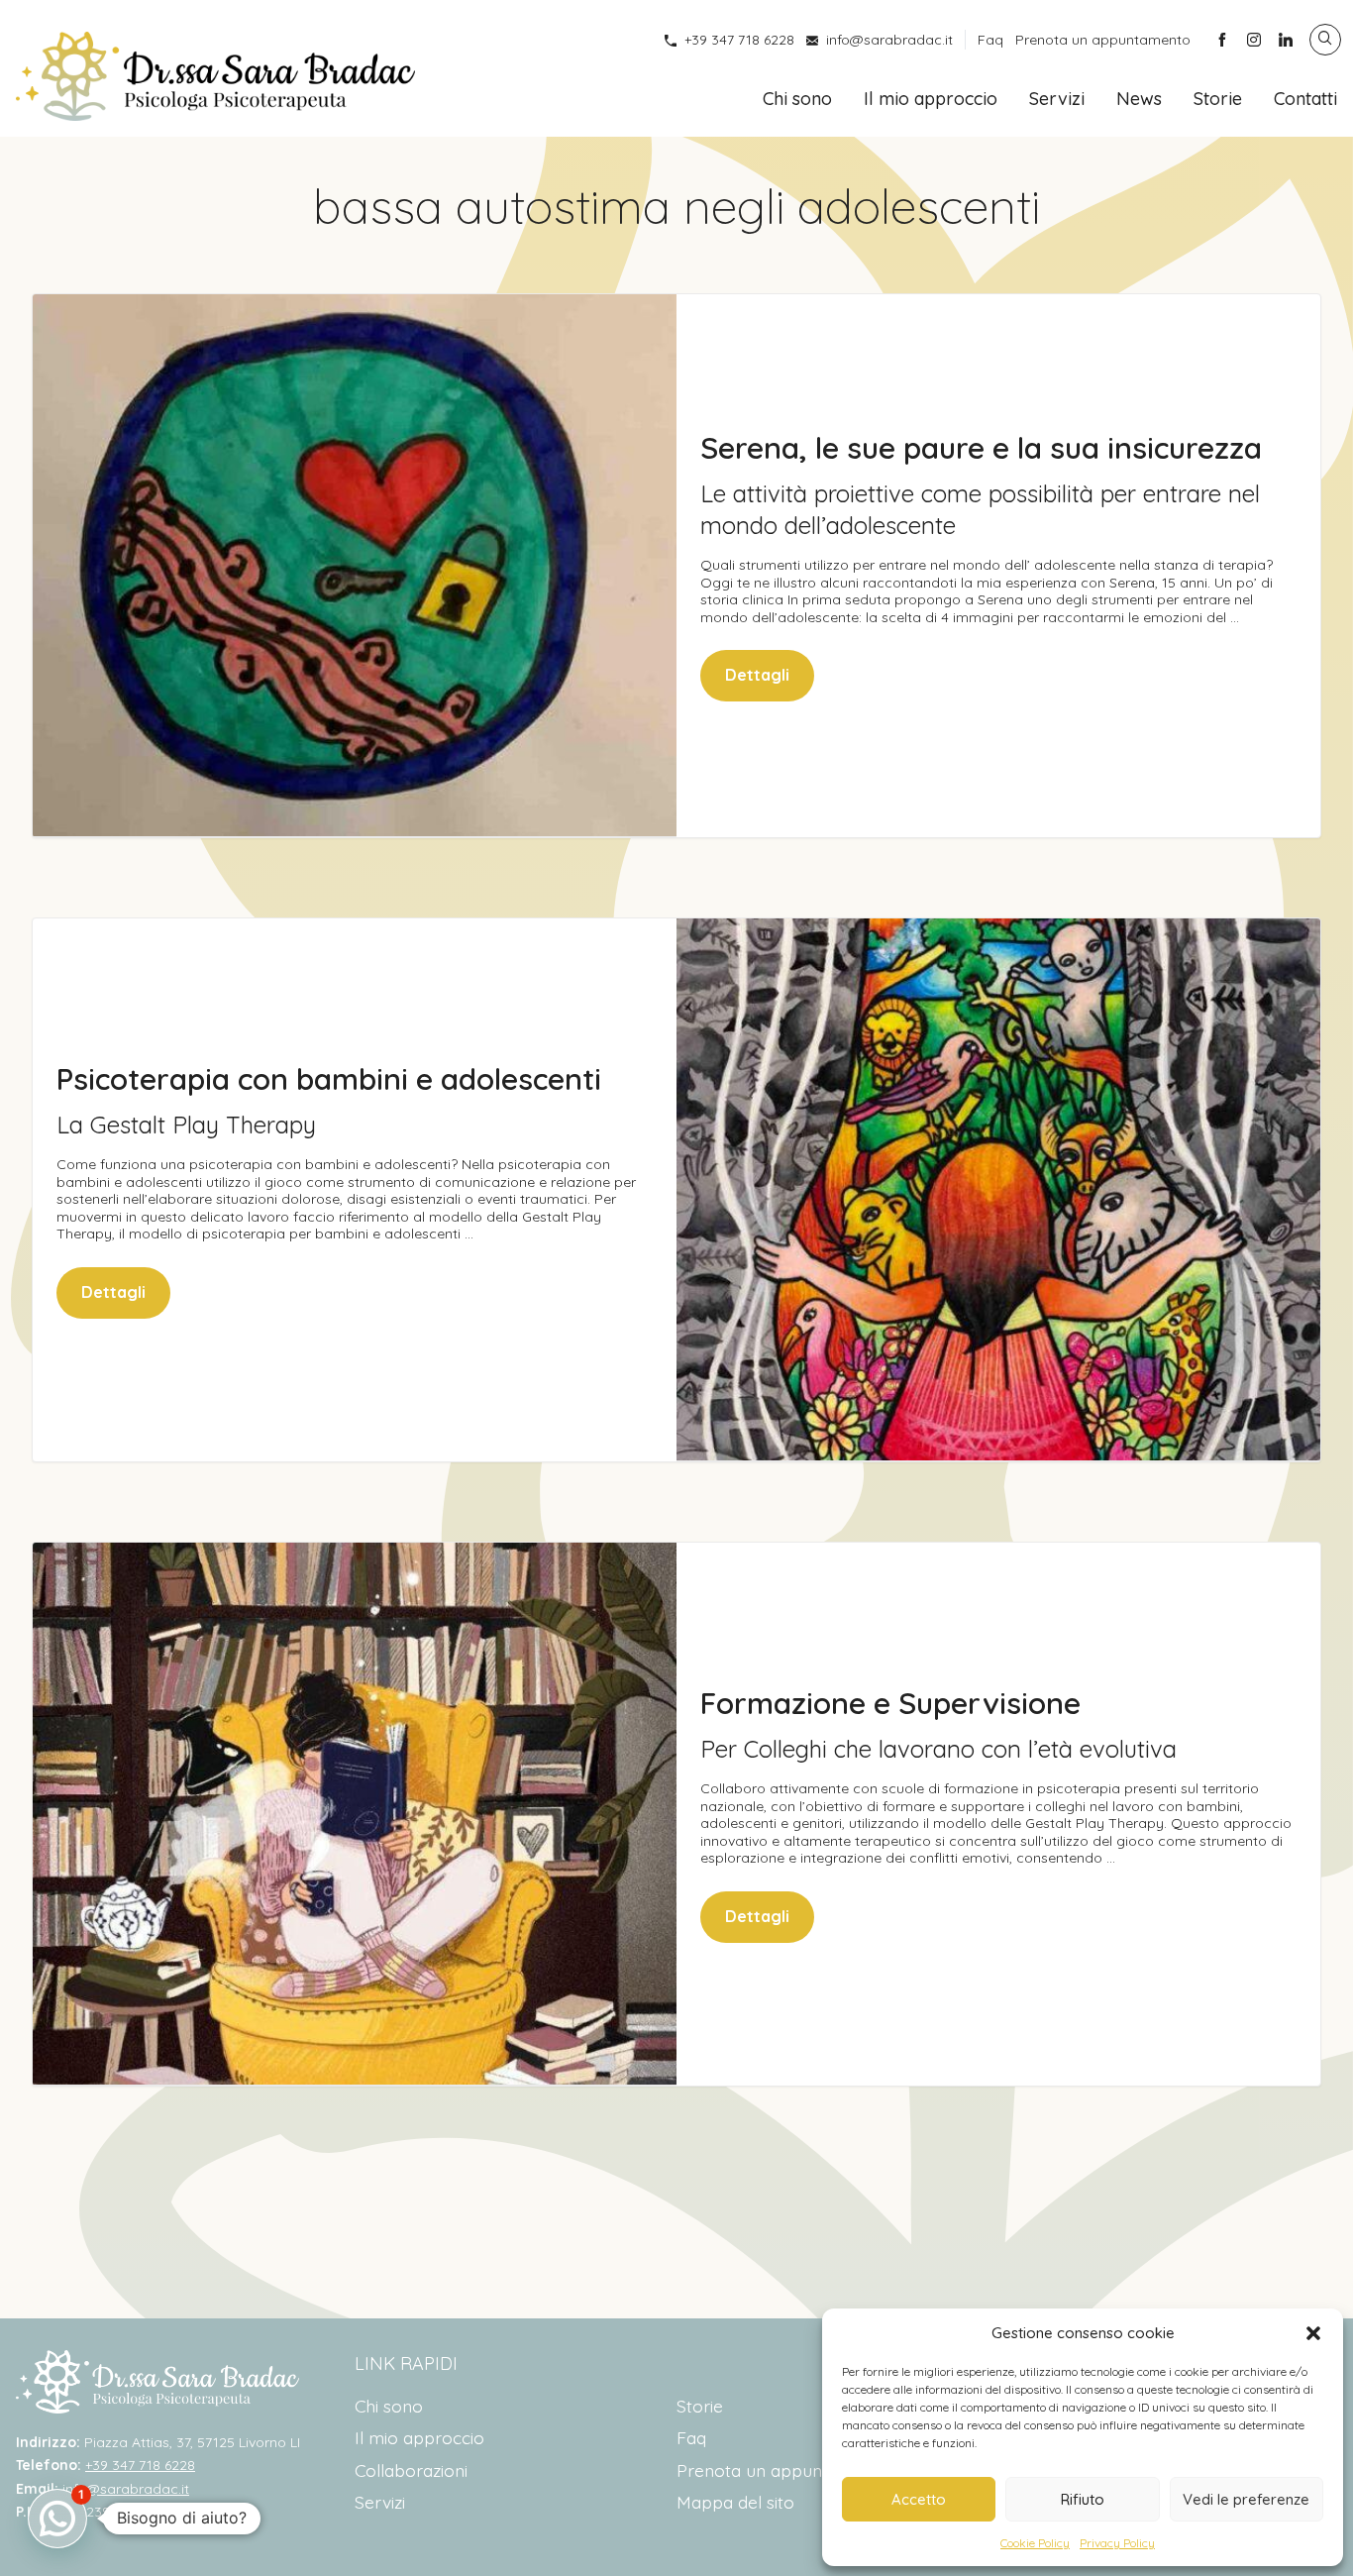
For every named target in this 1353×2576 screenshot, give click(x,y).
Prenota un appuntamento (1103, 40)
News (1139, 99)
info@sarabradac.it (889, 40)
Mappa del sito (735, 2502)
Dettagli (757, 675)
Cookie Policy (1035, 2543)
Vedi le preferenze (1246, 2499)
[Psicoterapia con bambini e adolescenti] (998, 1189)
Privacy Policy (1117, 2543)
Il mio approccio (931, 99)
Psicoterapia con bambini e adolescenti (329, 1079)
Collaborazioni (411, 2470)
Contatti (1305, 99)
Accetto (919, 2499)
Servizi (1057, 99)
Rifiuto (1083, 2499)
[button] (1313, 2333)
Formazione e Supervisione (890, 1703)
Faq (990, 40)
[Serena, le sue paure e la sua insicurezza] (355, 565)
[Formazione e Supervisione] (355, 1814)
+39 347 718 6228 (739, 40)
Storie (1218, 99)
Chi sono (797, 99)
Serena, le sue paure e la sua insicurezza (981, 448)
